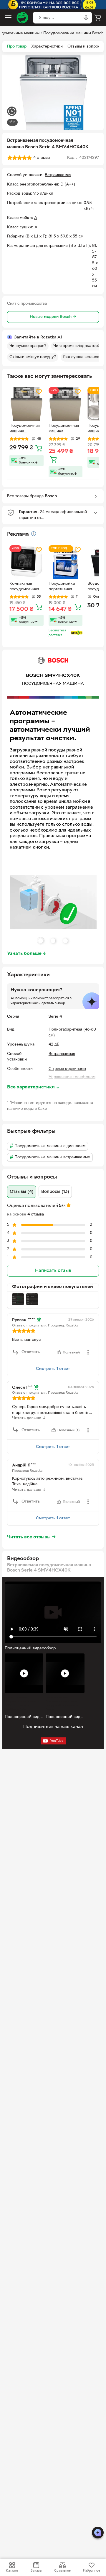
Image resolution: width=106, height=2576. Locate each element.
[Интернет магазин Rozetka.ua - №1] (22, 18)
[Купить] (39, 448)
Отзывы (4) (22, 1192)
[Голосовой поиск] (86, 18)
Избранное (92, 2571)
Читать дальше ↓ (29, 1418)
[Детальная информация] (34, 534)
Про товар (17, 47)
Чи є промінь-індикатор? (77, 346)
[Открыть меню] (8, 18)
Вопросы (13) (55, 1192)
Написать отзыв (53, 1271)
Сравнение (62, 2571)
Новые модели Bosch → (53, 317)
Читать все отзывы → (32, 1537)
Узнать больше (27, 954)
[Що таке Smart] (77, 633)
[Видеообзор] (12, 112)
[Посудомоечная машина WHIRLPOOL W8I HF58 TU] (26, 404)
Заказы (36, 2571)
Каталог (12, 2571)
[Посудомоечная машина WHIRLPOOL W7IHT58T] (66, 404)
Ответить (31, 1352)
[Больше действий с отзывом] (88, 1352)
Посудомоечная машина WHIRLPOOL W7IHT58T (64, 429)
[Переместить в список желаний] (39, 392)
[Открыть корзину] (98, 18)
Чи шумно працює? (28, 346)
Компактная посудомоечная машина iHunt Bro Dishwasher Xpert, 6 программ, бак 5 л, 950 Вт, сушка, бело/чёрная (26, 587)
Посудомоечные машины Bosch (73, 33)
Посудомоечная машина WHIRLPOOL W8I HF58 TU (26, 429)
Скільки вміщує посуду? (33, 357)
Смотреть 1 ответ (53, 1369)
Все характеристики (34, 1087)
